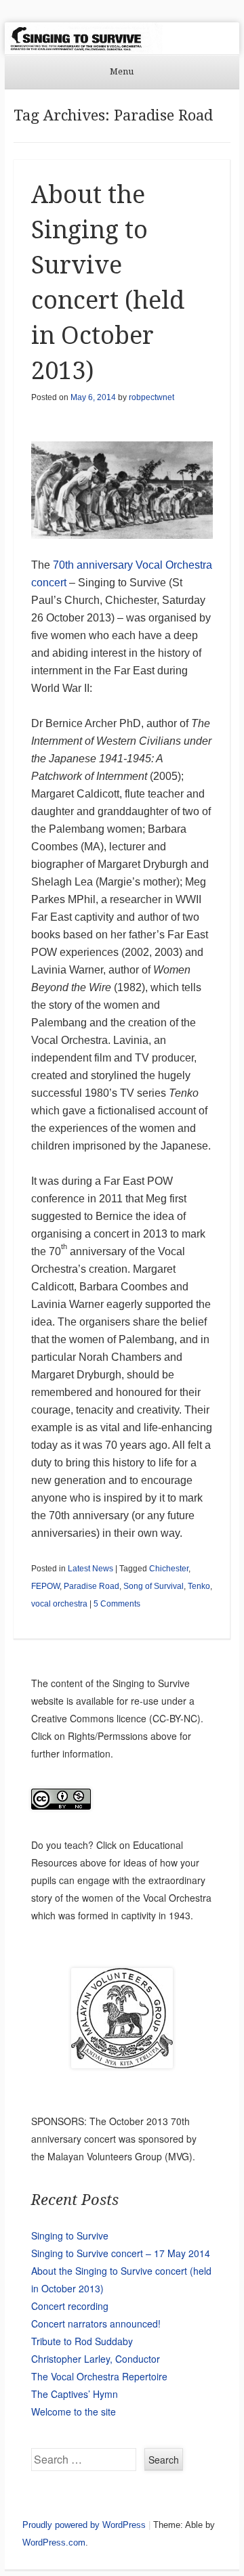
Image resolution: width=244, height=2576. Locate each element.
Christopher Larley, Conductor (96, 2359)
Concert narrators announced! (96, 2323)
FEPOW (45, 1586)
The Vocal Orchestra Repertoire (99, 2376)
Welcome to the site (74, 2411)
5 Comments (117, 1604)
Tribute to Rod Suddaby (82, 2341)
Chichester (169, 1569)
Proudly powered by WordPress (84, 2525)
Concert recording (70, 2306)
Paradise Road (91, 1586)
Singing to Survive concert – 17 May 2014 (121, 2253)
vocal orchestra (59, 1604)
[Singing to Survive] (122, 38)
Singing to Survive (70, 2235)
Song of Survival (154, 1586)
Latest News (90, 1569)
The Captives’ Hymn (75, 2394)
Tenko (199, 1586)
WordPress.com (54, 2542)
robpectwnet (151, 397)
